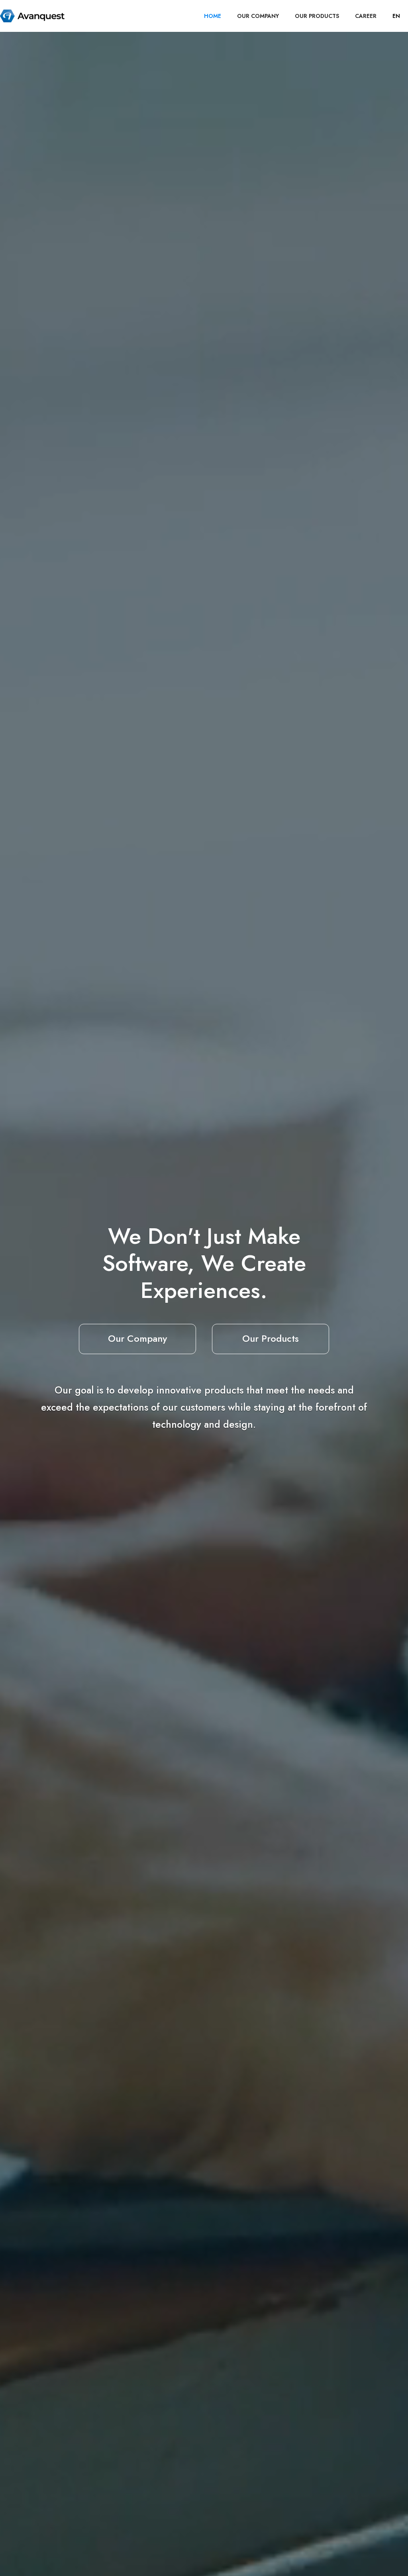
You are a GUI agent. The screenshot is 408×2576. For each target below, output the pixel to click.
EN (396, 16)
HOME (213, 16)
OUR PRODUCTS (317, 16)
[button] (396, 16)
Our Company (137, 1338)
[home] (32, 16)
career (366, 16)
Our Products (271, 1338)
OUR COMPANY (258, 16)
